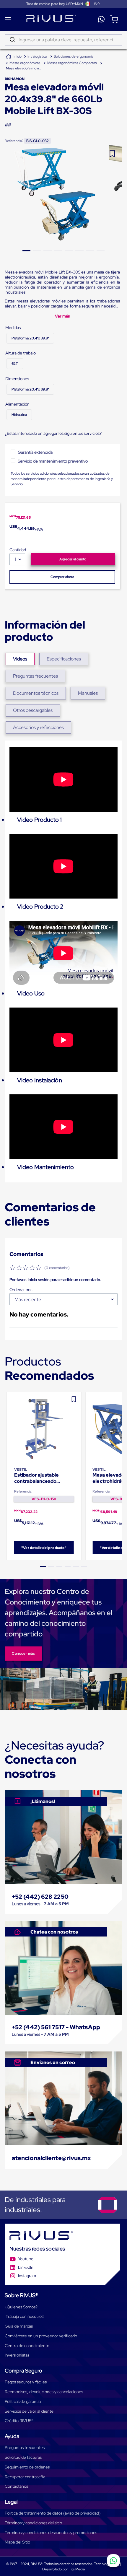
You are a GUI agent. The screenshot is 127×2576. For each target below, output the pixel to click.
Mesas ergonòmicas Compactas (72, 63)
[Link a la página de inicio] (14, 57)
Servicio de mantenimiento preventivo (53, 461)
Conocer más (23, 1654)
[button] (30, 338)
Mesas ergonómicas (25, 63)
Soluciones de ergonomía (74, 56)
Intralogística (37, 56)
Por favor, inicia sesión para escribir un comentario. (55, 1280)
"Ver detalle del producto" (44, 1548)
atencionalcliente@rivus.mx (52, 2158)
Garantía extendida (35, 452)
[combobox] (63, 40)
